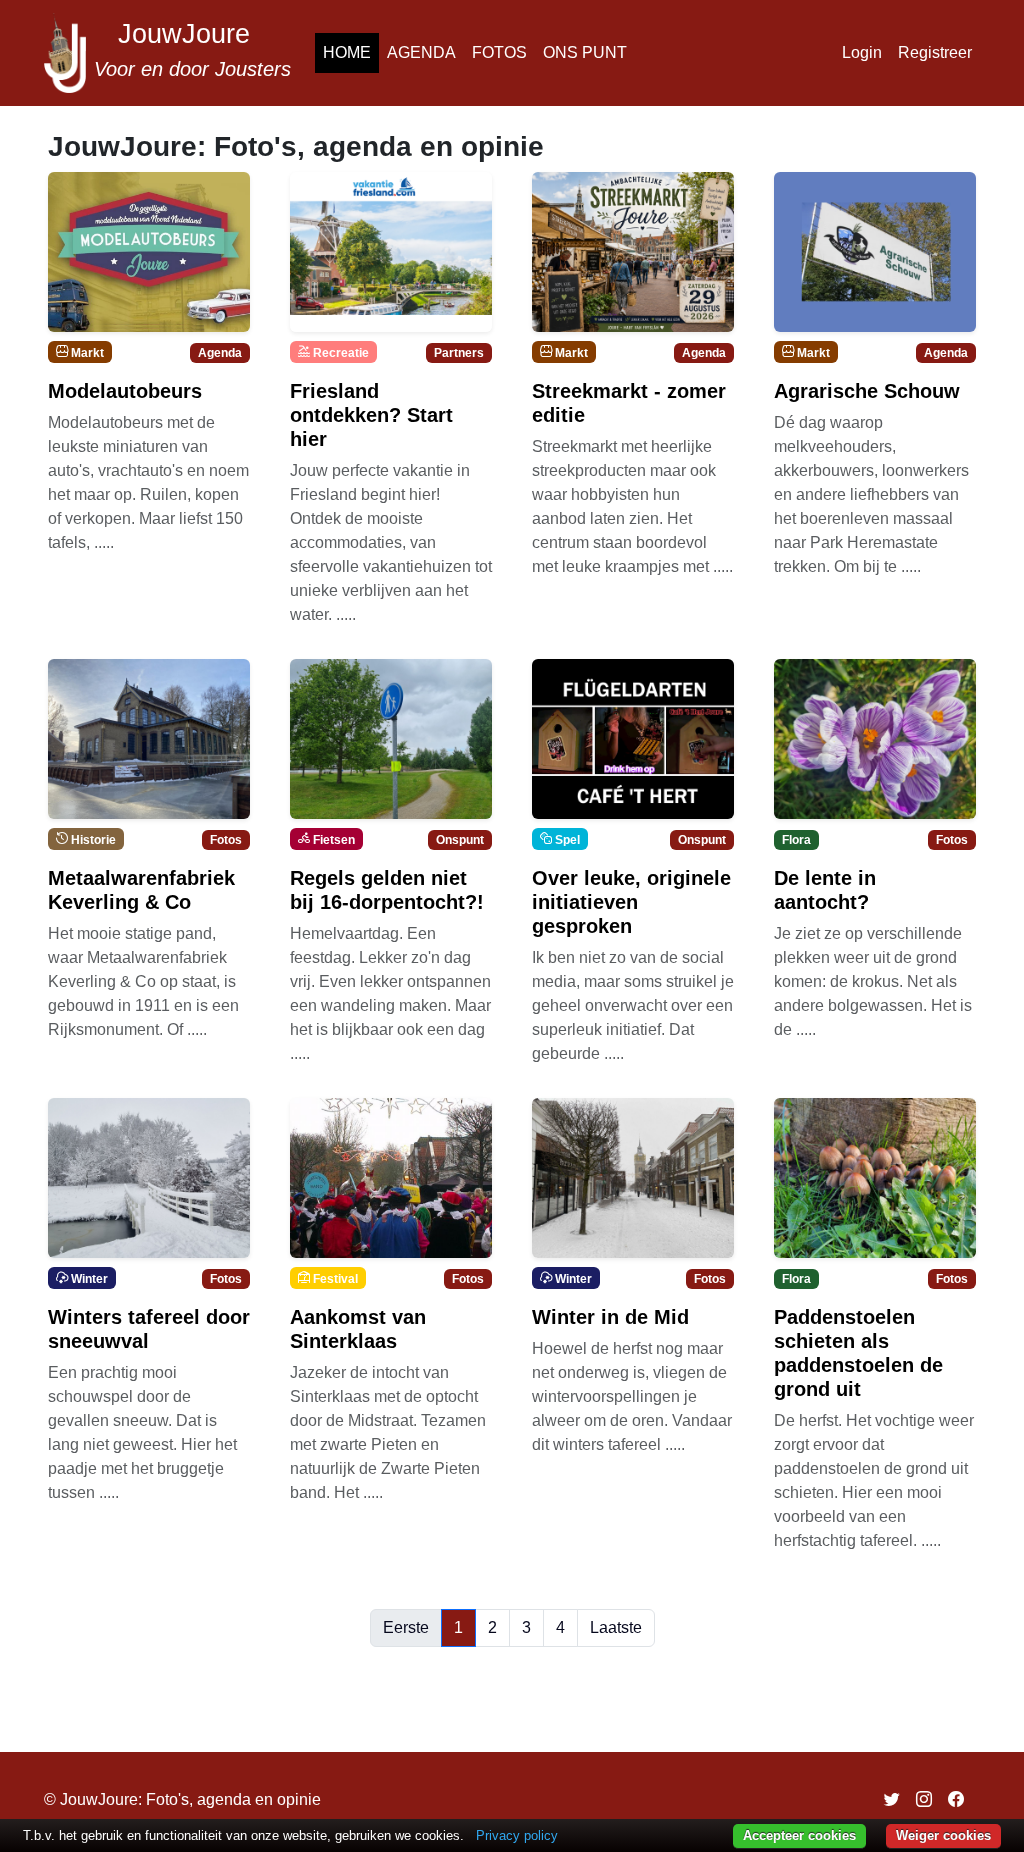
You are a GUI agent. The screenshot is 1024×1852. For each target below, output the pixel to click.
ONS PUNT (585, 52)
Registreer (935, 52)
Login (862, 52)
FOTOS (499, 52)
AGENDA (421, 52)
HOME (347, 52)
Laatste (616, 1627)
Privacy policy (517, 1835)
